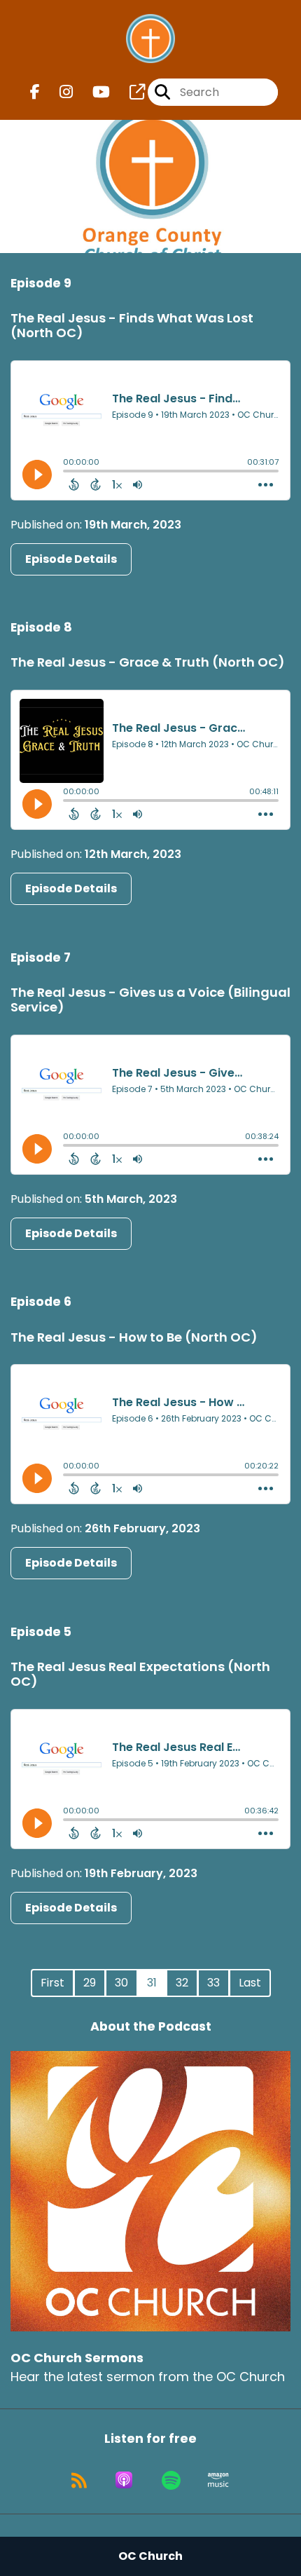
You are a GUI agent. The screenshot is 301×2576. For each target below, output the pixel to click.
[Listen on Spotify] (171, 2480)
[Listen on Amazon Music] (218, 2480)
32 (182, 1983)
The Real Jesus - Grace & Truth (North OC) (148, 662)
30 (121, 1983)
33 (213, 1983)
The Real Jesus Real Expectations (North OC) (140, 1674)
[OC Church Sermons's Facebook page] (35, 92)
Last (250, 1983)
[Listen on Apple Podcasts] (124, 2480)
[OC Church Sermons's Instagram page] (58, 92)
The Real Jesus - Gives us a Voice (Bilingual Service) (150, 1000)
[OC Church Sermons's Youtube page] (93, 92)
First (52, 1983)
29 (90, 1983)
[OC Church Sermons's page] (129, 92)
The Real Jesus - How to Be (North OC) (134, 1337)
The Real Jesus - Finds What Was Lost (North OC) (132, 326)
